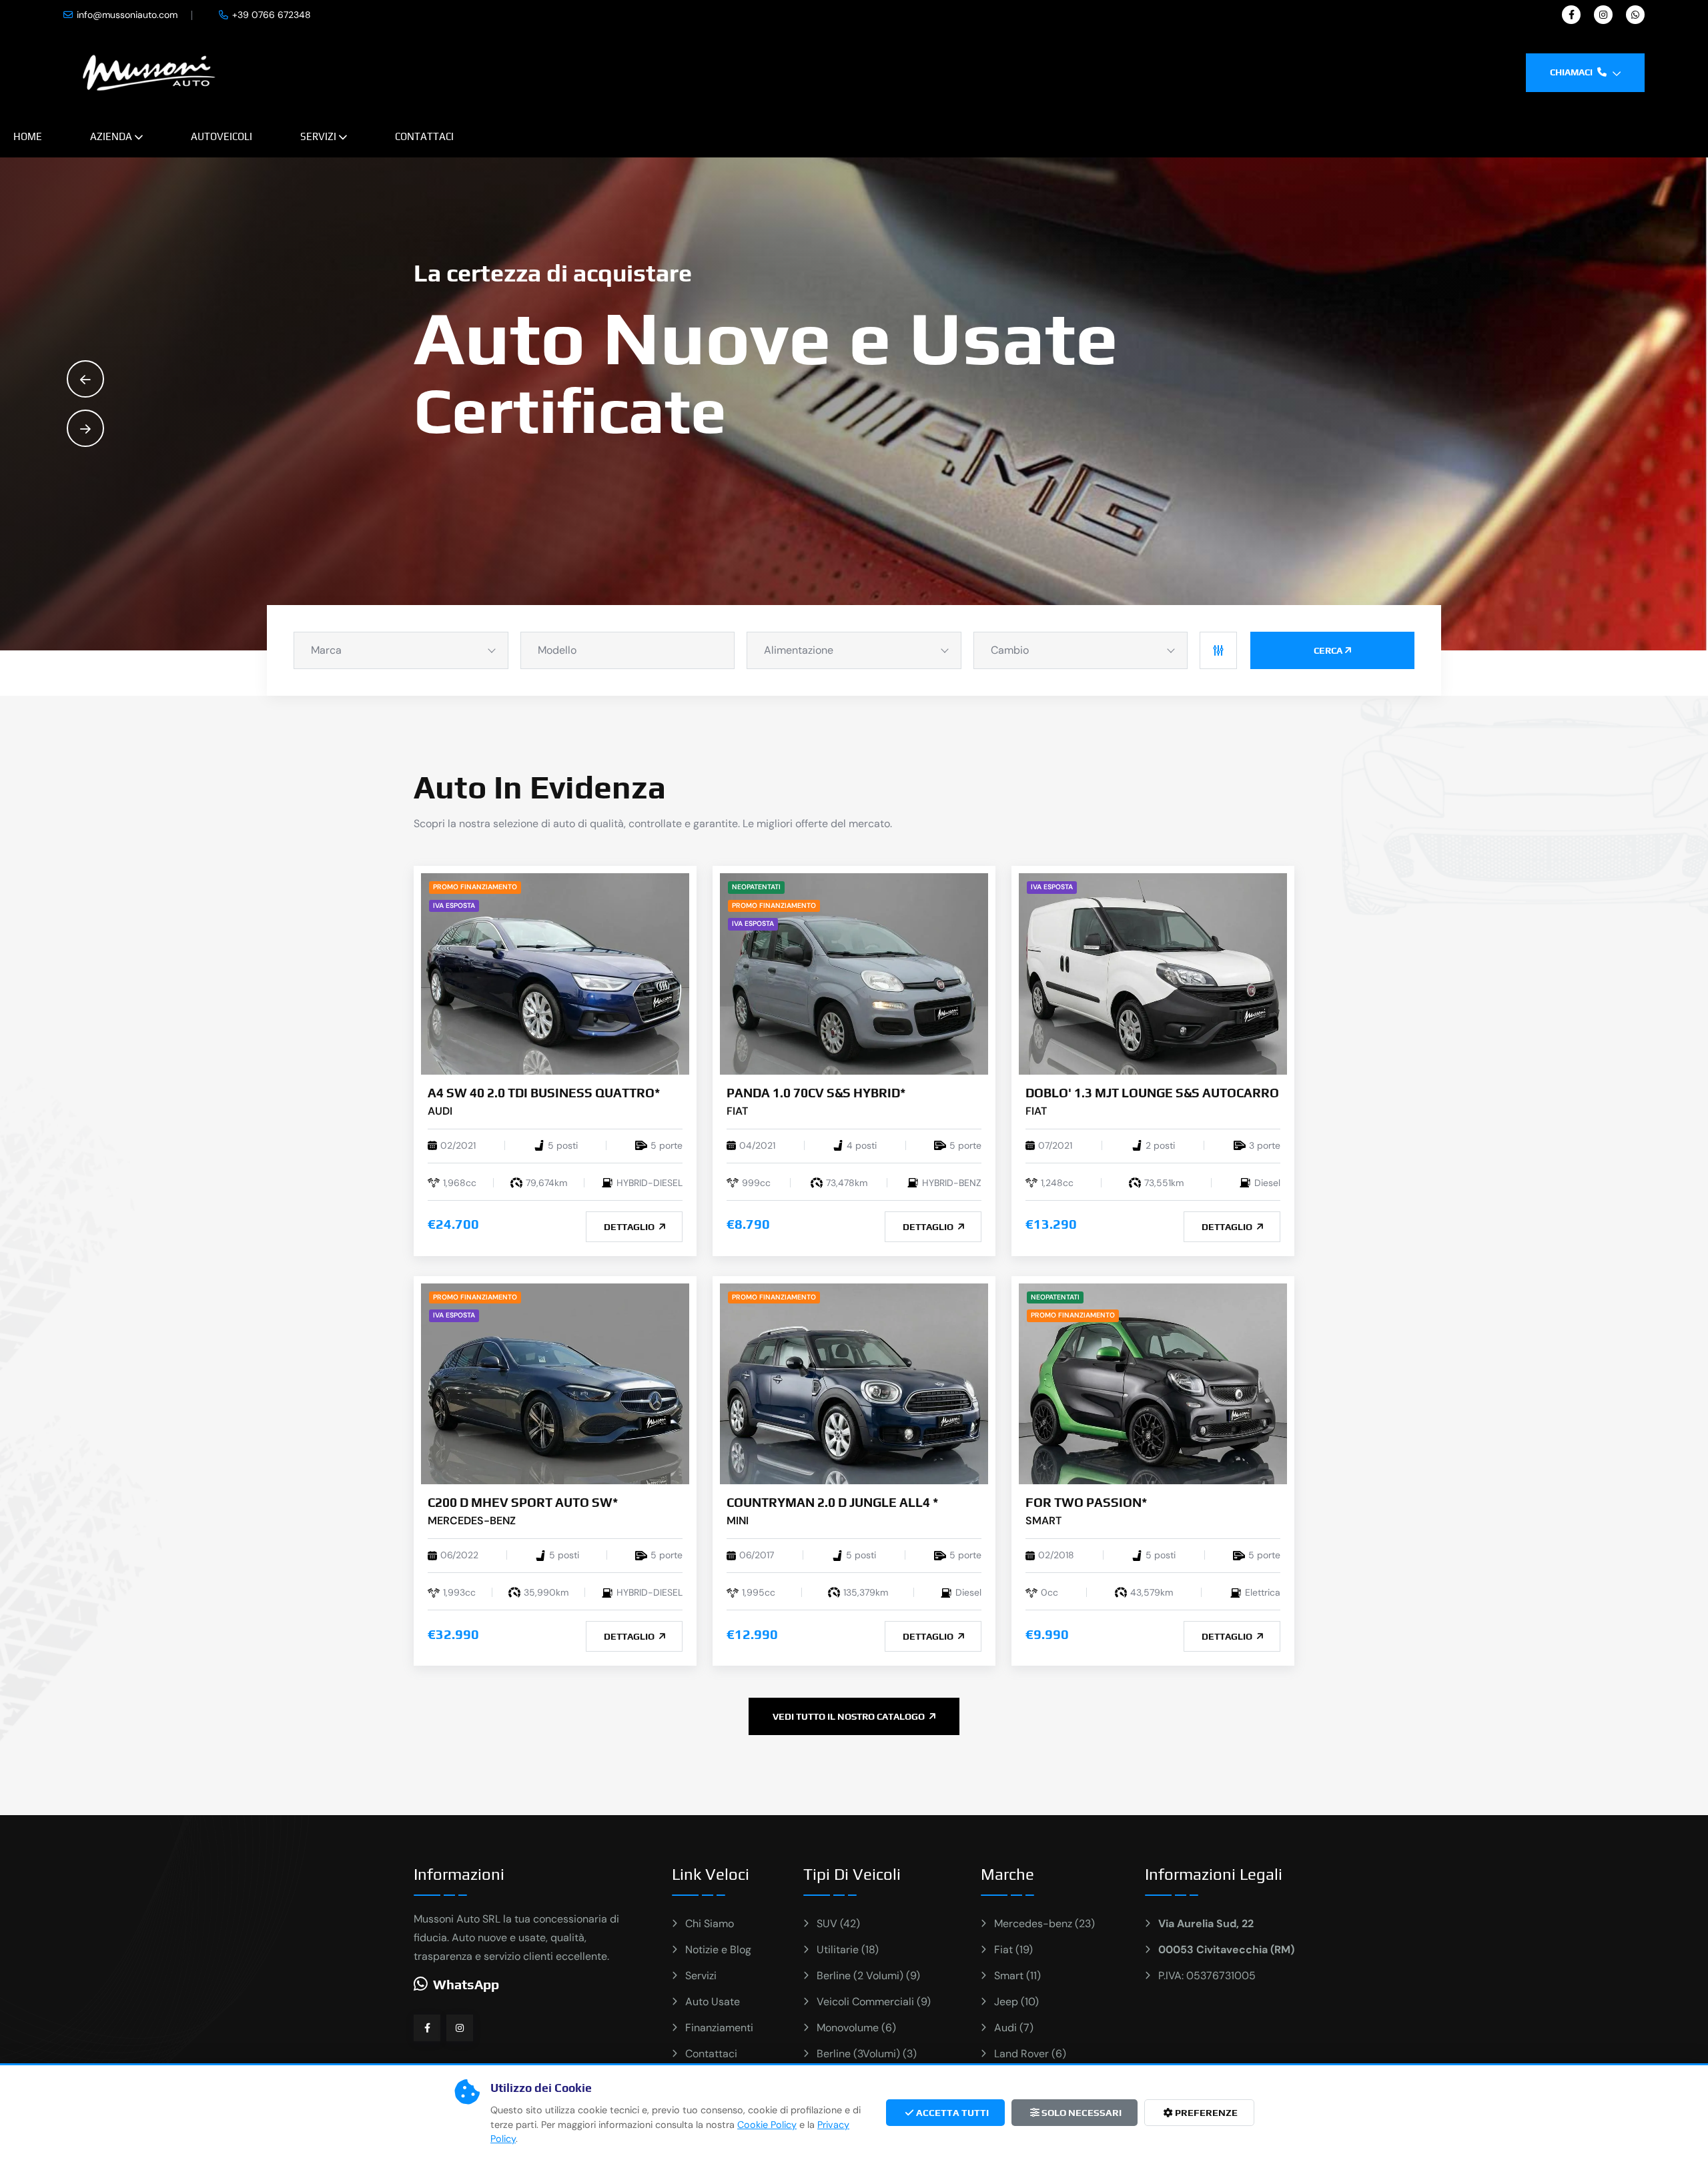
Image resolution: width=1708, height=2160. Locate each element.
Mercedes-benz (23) (1044, 1924)
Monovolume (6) (856, 2028)
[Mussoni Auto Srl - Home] (149, 72)
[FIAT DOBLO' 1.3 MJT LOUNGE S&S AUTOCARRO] (1153, 973)
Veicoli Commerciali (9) (874, 2002)
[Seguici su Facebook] (427, 2028)
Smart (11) (1017, 1976)
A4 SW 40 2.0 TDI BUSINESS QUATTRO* (544, 1093)
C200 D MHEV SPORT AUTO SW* (523, 1502)
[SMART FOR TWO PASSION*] (1153, 1383)
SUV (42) (838, 1924)
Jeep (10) (1016, 2002)
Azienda (111, 136)
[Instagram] (1603, 15)
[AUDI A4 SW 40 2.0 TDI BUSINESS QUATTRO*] (555, 973)
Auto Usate (713, 2002)
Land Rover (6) (1030, 2054)
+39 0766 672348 (272, 15)
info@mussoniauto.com (127, 15)
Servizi (318, 136)
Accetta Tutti (951, 2113)
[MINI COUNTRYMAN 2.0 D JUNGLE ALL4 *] (854, 1383)
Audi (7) (1014, 2028)
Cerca (1328, 650)
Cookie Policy (767, 2125)
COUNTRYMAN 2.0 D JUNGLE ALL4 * (832, 1502)
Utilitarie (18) (848, 1950)
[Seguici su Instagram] (460, 2028)
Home (28, 136)
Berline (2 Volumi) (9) (868, 1976)
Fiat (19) (1013, 1950)
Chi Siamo (710, 1924)
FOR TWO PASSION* (1086, 1502)
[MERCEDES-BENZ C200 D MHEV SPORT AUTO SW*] (555, 1383)
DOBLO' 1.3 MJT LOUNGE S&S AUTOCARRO (1152, 1093)
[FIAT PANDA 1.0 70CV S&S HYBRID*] (854, 973)
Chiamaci (1572, 72)
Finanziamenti (719, 2028)
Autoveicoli (222, 136)
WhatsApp (466, 1984)
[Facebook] (1571, 15)
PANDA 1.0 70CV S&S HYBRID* (816, 1093)
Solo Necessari (1081, 2113)
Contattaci (424, 136)
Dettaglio (630, 1227)
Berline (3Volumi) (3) (867, 2054)
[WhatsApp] (1635, 15)
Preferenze (1205, 2113)
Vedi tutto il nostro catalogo (850, 1716)
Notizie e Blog (718, 1950)
